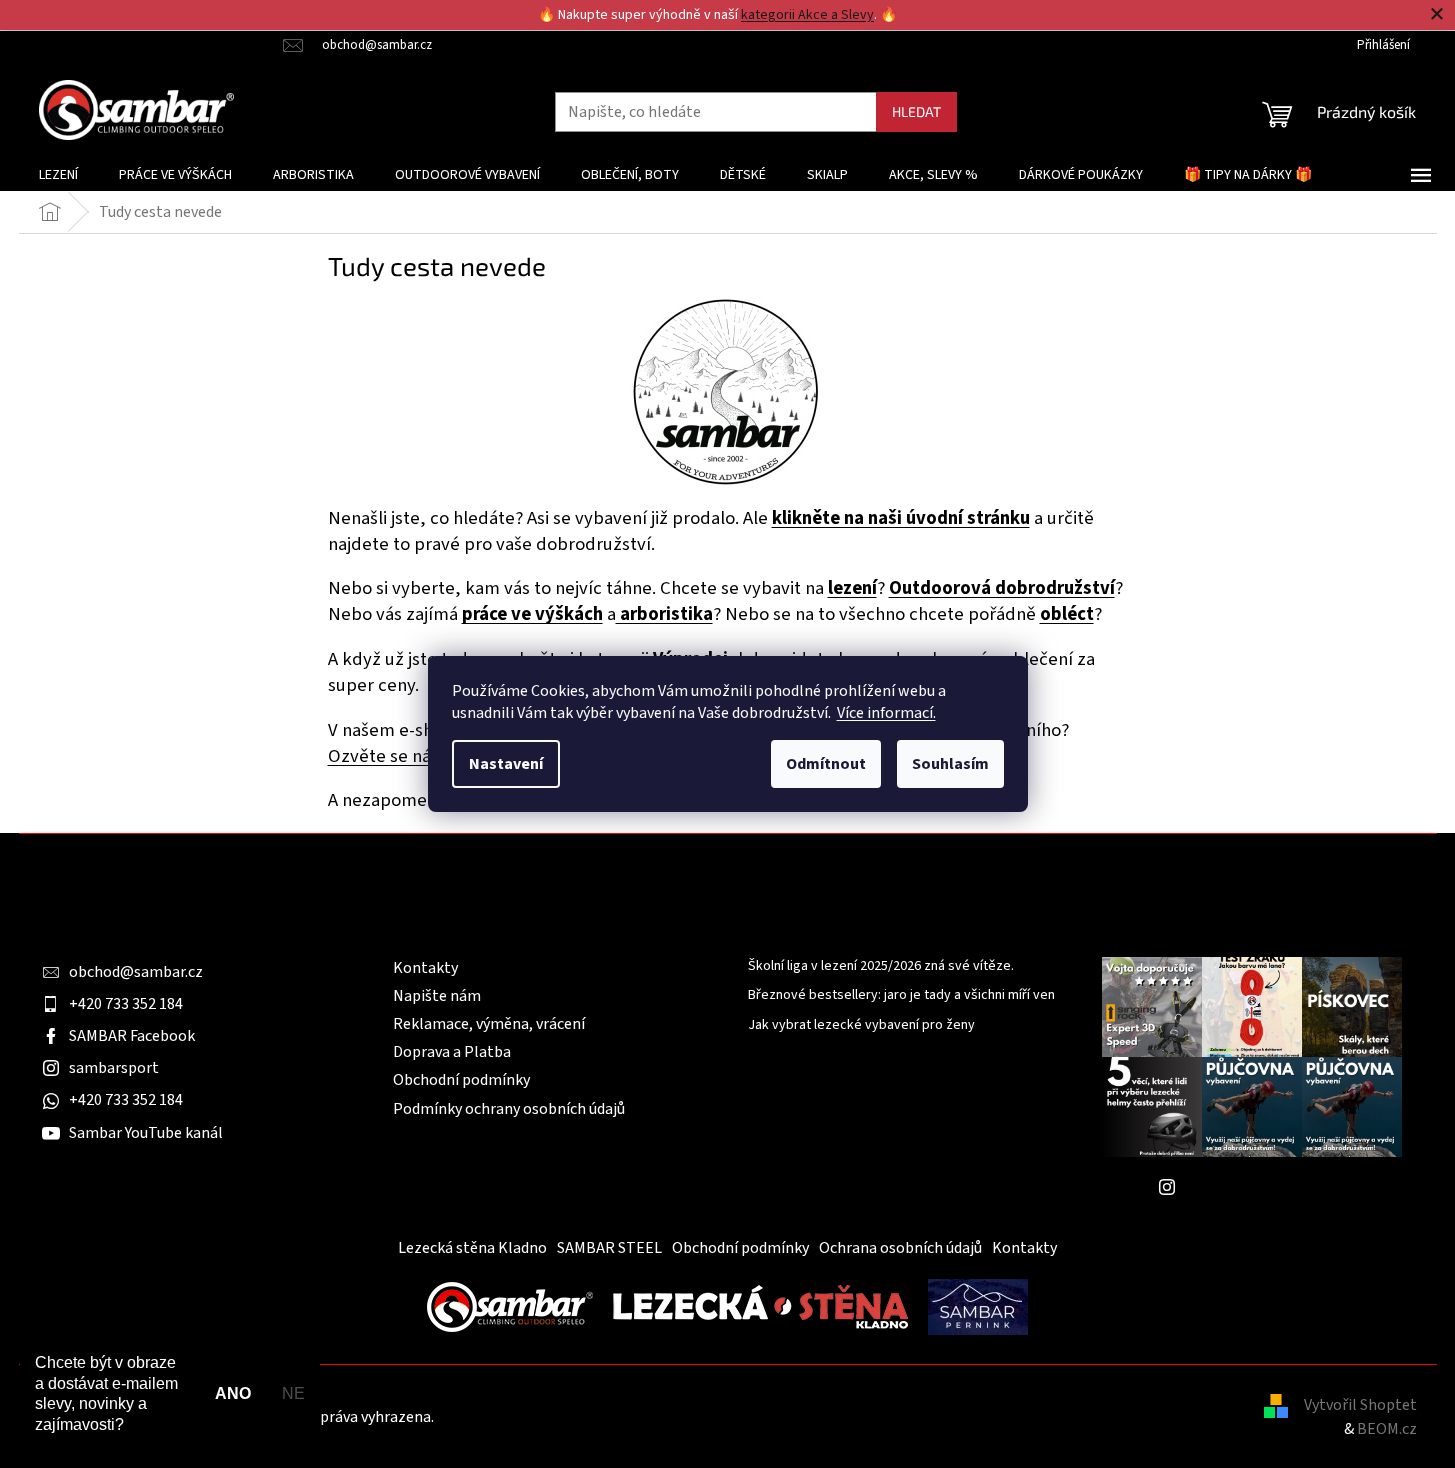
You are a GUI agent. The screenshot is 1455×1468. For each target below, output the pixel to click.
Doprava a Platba (452, 1052)
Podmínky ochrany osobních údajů (509, 1109)
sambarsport (114, 1068)
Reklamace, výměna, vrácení (489, 1024)
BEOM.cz (1387, 1429)
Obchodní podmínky (461, 1080)
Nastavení (506, 764)
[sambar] (510, 1306)
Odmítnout (826, 764)
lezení (852, 588)
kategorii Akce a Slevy (807, 15)
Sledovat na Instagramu (1267, 1187)
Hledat (916, 111)
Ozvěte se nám (387, 756)
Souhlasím (950, 764)
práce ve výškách (532, 614)
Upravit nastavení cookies (525, 1417)
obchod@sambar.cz (136, 972)
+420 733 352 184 (126, 1004)
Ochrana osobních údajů (900, 1248)
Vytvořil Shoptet (1360, 1405)
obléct (1067, 614)
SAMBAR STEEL (609, 1248)
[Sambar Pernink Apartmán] (978, 1306)
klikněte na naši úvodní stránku (901, 518)
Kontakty (425, 968)
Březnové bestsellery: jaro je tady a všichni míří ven (901, 995)
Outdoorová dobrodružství (1002, 588)
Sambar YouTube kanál (146, 1133)
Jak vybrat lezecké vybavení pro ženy (861, 1025)
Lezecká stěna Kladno (472, 1248)
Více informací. (886, 713)
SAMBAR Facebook (132, 1036)
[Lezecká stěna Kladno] (760, 1306)
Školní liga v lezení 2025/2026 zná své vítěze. (881, 966)
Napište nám (437, 996)
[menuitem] (58, 175)
